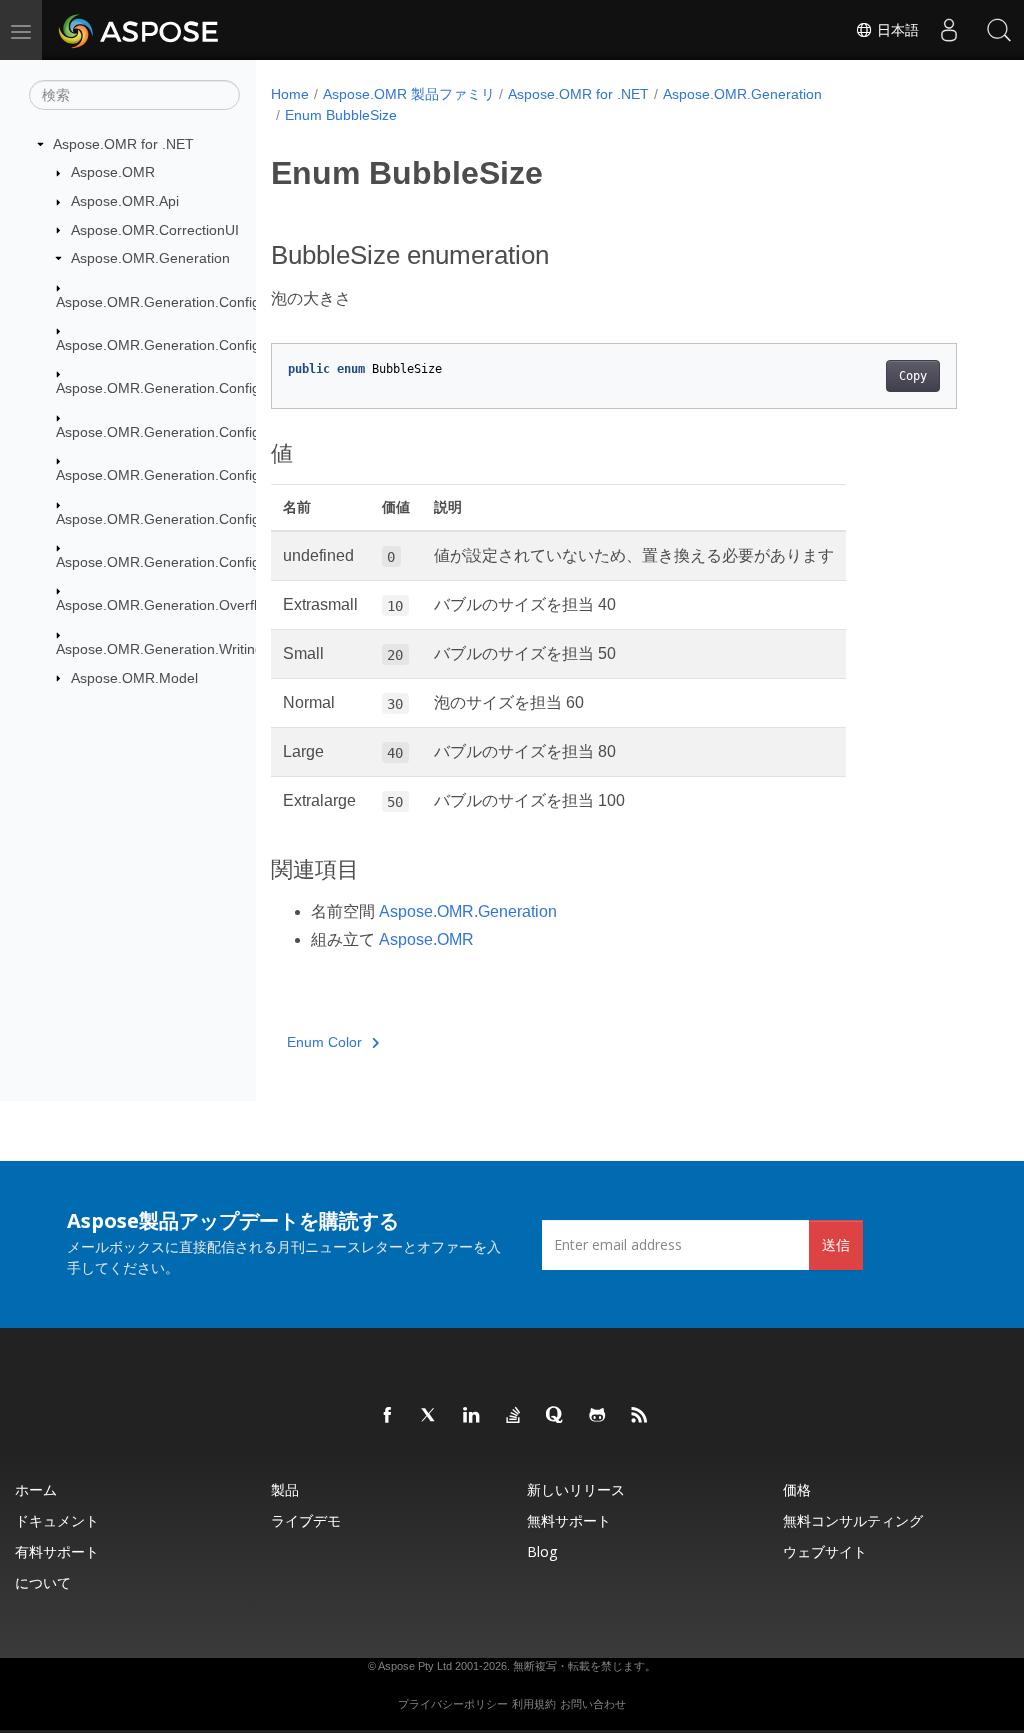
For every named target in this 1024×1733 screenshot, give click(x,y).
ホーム (36, 1489)
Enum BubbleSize (341, 115)
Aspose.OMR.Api (125, 201)
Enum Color (324, 1042)
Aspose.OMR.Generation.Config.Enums (182, 562)
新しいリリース (576, 1489)
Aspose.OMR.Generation (150, 258)
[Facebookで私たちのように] (388, 1416)
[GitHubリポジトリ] (598, 1416)
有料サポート (57, 1551)
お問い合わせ (593, 1704)
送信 (836, 1244)
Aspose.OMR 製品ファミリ (409, 94)
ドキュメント (57, 1520)
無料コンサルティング (853, 1520)
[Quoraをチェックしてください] (556, 1416)
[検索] (999, 30)
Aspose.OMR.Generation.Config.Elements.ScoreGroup (230, 475)
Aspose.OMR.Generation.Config (158, 302)
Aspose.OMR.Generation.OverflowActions (188, 605)
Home (290, 94)
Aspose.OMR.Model (134, 678)
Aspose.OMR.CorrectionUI (155, 230)
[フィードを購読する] (640, 1416)
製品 (285, 1489)
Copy (913, 376)
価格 (797, 1489)
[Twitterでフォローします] (430, 1416)
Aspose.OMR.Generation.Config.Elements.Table (208, 519)
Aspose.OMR (113, 172)
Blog (542, 1551)
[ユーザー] (949, 30)
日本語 (896, 30)
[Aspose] (139, 30)
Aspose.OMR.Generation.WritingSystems (186, 649)
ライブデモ (306, 1520)
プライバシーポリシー (453, 1704)
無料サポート (569, 1520)
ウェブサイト (825, 1551)
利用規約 (534, 1704)
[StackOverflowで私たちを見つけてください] (514, 1416)
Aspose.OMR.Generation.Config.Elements (189, 345)
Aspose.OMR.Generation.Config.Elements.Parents (216, 432)
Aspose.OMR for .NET (123, 144)
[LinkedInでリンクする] (472, 1416)
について (43, 1582)
